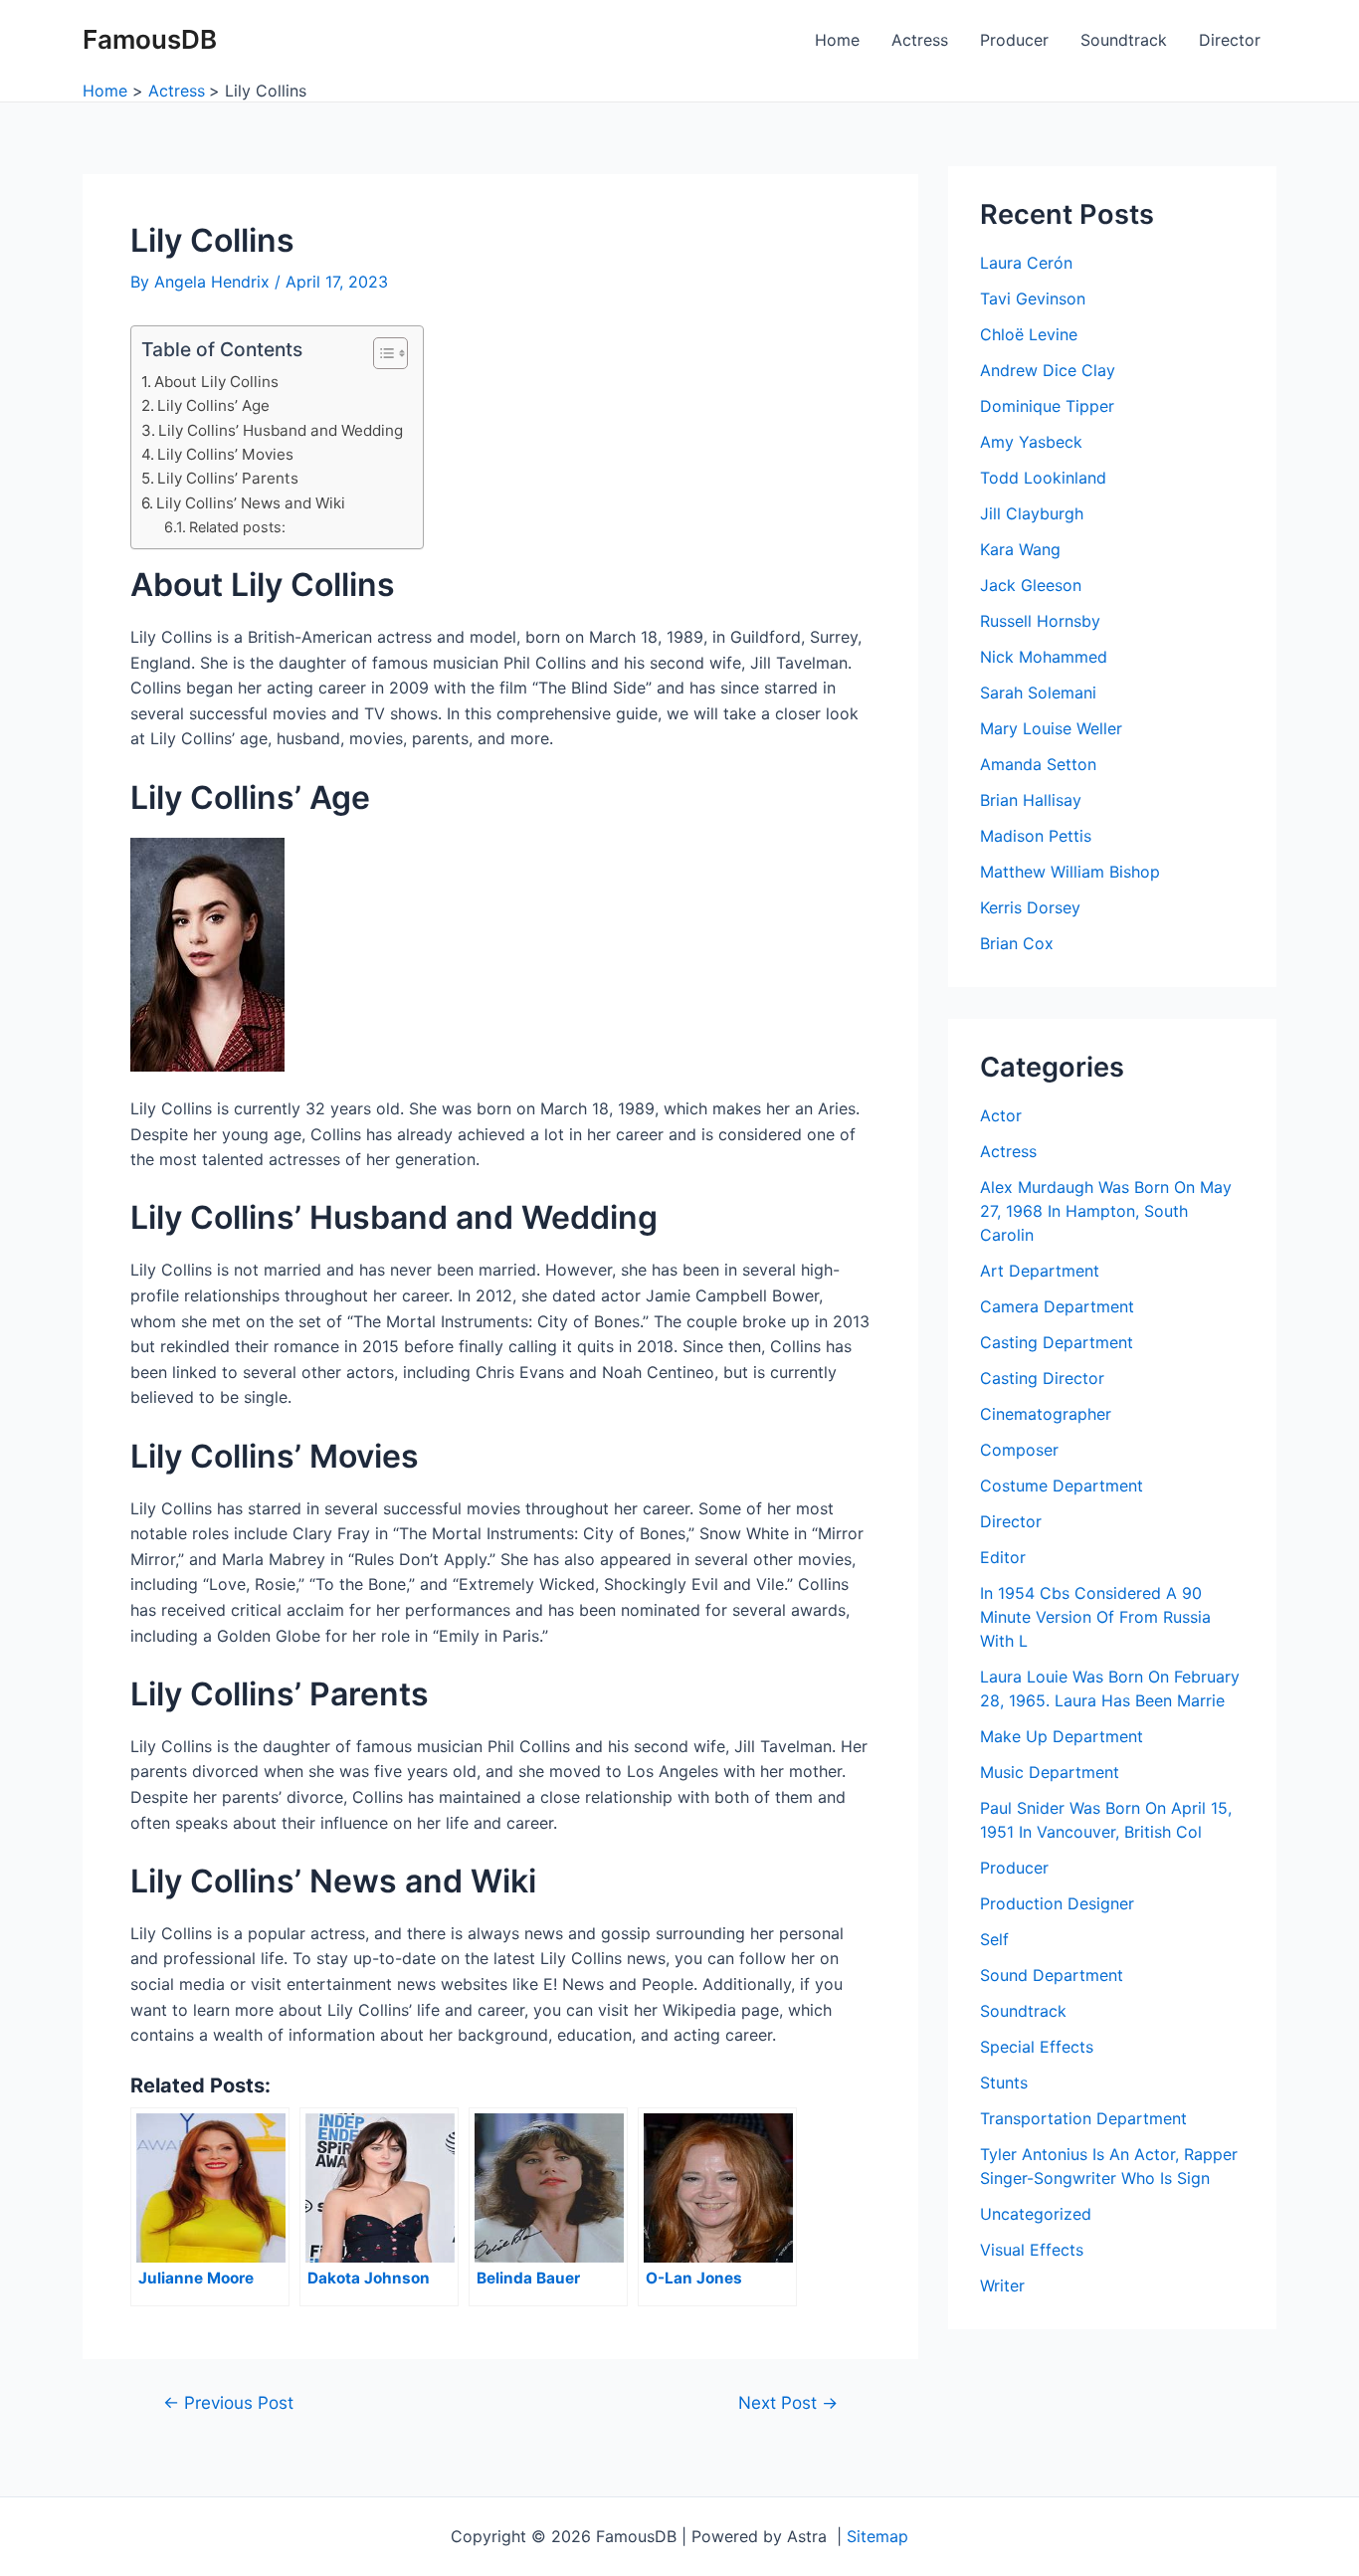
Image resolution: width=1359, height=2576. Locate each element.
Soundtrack (1124, 40)
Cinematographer (1046, 1414)
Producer (1014, 40)
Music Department (1050, 1772)
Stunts (1004, 2082)
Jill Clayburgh (1032, 513)
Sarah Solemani (1038, 693)
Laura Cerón (1026, 263)
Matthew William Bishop (1070, 872)
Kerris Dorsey (1030, 907)
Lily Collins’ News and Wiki (251, 503)
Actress (920, 40)
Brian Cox (1017, 943)
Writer (1002, 2285)
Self (994, 1939)
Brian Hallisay (1031, 800)
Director (1230, 40)
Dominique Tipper (1047, 406)
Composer (1019, 1450)
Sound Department (1052, 1975)
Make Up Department (1062, 1736)
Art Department (1040, 1271)
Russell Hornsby (1040, 621)
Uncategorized (1036, 2214)
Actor (1001, 1115)
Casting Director (1042, 1378)
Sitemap (877, 2536)
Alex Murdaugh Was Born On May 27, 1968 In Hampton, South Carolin (1106, 1211)
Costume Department (1062, 1486)
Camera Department (1057, 1306)
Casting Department (1057, 1342)
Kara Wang (1020, 549)
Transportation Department (1083, 2118)
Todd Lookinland (1043, 478)
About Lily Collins (216, 382)
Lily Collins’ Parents (228, 478)
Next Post (788, 2402)
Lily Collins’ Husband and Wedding (281, 430)
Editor (1003, 1557)
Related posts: (237, 527)
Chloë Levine (1029, 334)
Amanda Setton (1038, 764)
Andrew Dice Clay (1048, 370)
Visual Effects (1032, 2250)
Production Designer (1057, 1903)
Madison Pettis (1036, 836)
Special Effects (1037, 2047)
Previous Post (228, 2402)
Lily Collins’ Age (213, 405)
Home (837, 40)
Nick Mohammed (1044, 657)
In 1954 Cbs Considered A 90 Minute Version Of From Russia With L (1095, 1617)
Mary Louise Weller (1051, 728)
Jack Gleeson (1031, 585)
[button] (381, 353)
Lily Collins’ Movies (225, 454)
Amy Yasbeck (1031, 442)
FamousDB (150, 39)
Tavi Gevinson (1033, 298)
